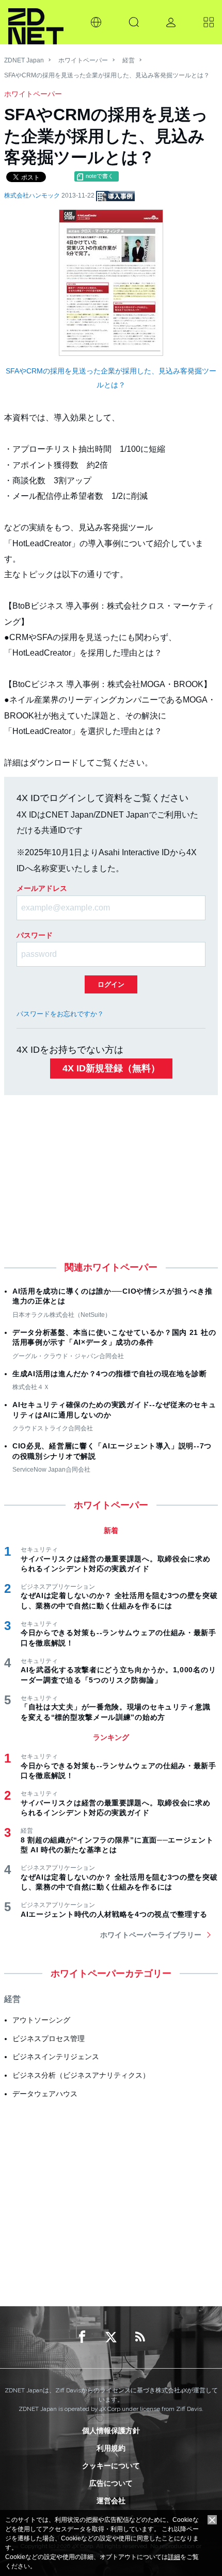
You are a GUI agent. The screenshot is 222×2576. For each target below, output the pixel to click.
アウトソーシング (41, 2020)
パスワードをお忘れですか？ (60, 1014)
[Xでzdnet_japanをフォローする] (111, 2337)
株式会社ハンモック (33, 195)
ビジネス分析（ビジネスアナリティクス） (81, 2075)
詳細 (174, 2557)
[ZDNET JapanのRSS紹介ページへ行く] (140, 2337)
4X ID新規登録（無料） (111, 1068)
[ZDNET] (36, 22)
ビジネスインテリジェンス (56, 2057)
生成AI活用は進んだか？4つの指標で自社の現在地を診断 (110, 1374)
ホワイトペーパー (83, 60)
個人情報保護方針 (111, 2431)
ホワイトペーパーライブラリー (151, 1935)
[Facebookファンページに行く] (82, 2337)
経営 (129, 60)
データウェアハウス (45, 2094)
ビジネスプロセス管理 (49, 2039)
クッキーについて (111, 2466)
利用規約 (111, 2448)
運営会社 (111, 2501)
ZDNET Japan (24, 60)
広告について (111, 2483)
